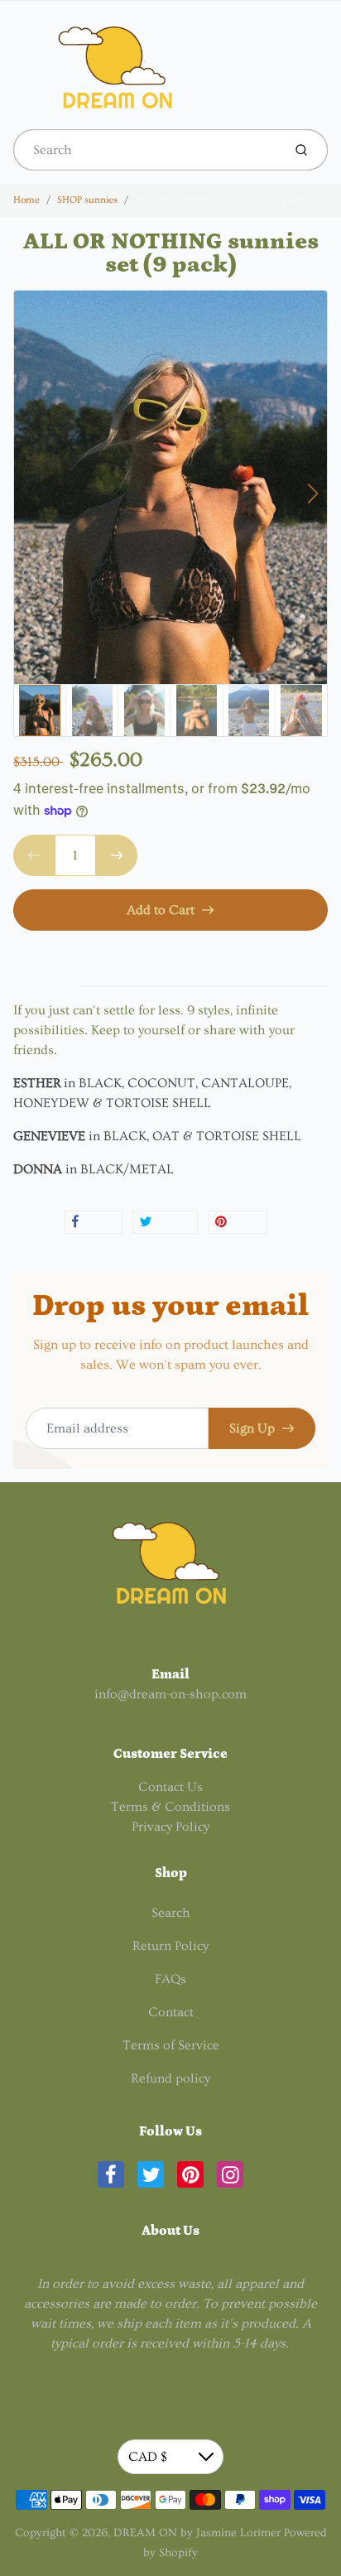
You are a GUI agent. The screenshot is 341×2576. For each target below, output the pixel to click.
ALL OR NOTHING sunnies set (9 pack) (221, 200)
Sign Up (252, 1428)
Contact (171, 2012)
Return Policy (170, 1946)
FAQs (170, 1979)
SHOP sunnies (87, 200)
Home (26, 200)
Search (171, 1913)
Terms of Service (171, 2045)
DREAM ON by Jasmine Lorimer (197, 2533)
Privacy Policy (170, 1827)
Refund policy (170, 2078)
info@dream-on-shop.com (170, 1694)
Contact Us (170, 1787)
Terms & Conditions (170, 1807)
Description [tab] (47, 961)
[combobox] (146, 150)
